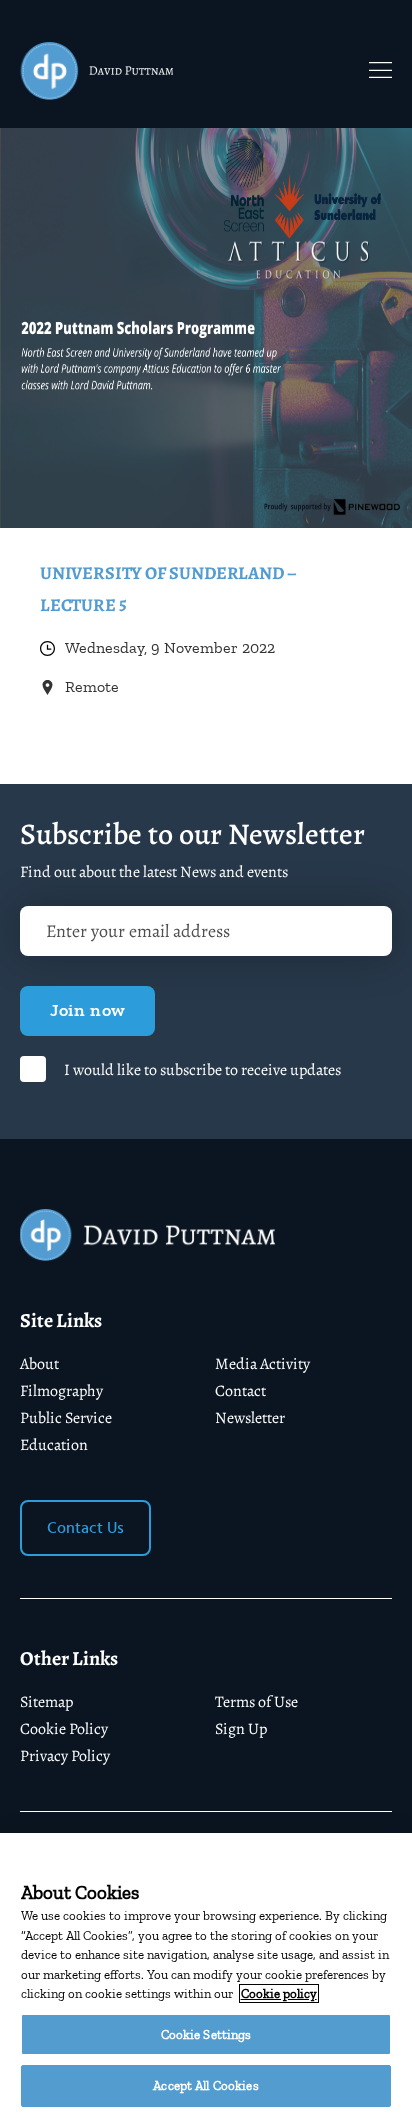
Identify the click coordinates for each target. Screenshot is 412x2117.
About (39, 1364)
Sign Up (241, 1729)
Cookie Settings (206, 2034)
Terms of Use (256, 1702)
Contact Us (85, 1528)
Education (54, 1445)
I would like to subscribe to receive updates (202, 1070)
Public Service (66, 1418)
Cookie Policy (64, 1729)
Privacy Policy (65, 1756)
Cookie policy (279, 1993)
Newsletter (250, 1418)
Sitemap (46, 1702)
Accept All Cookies (205, 2085)
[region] (206, 1975)
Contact (240, 1391)
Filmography (61, 1391)
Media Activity (262, 1364)
